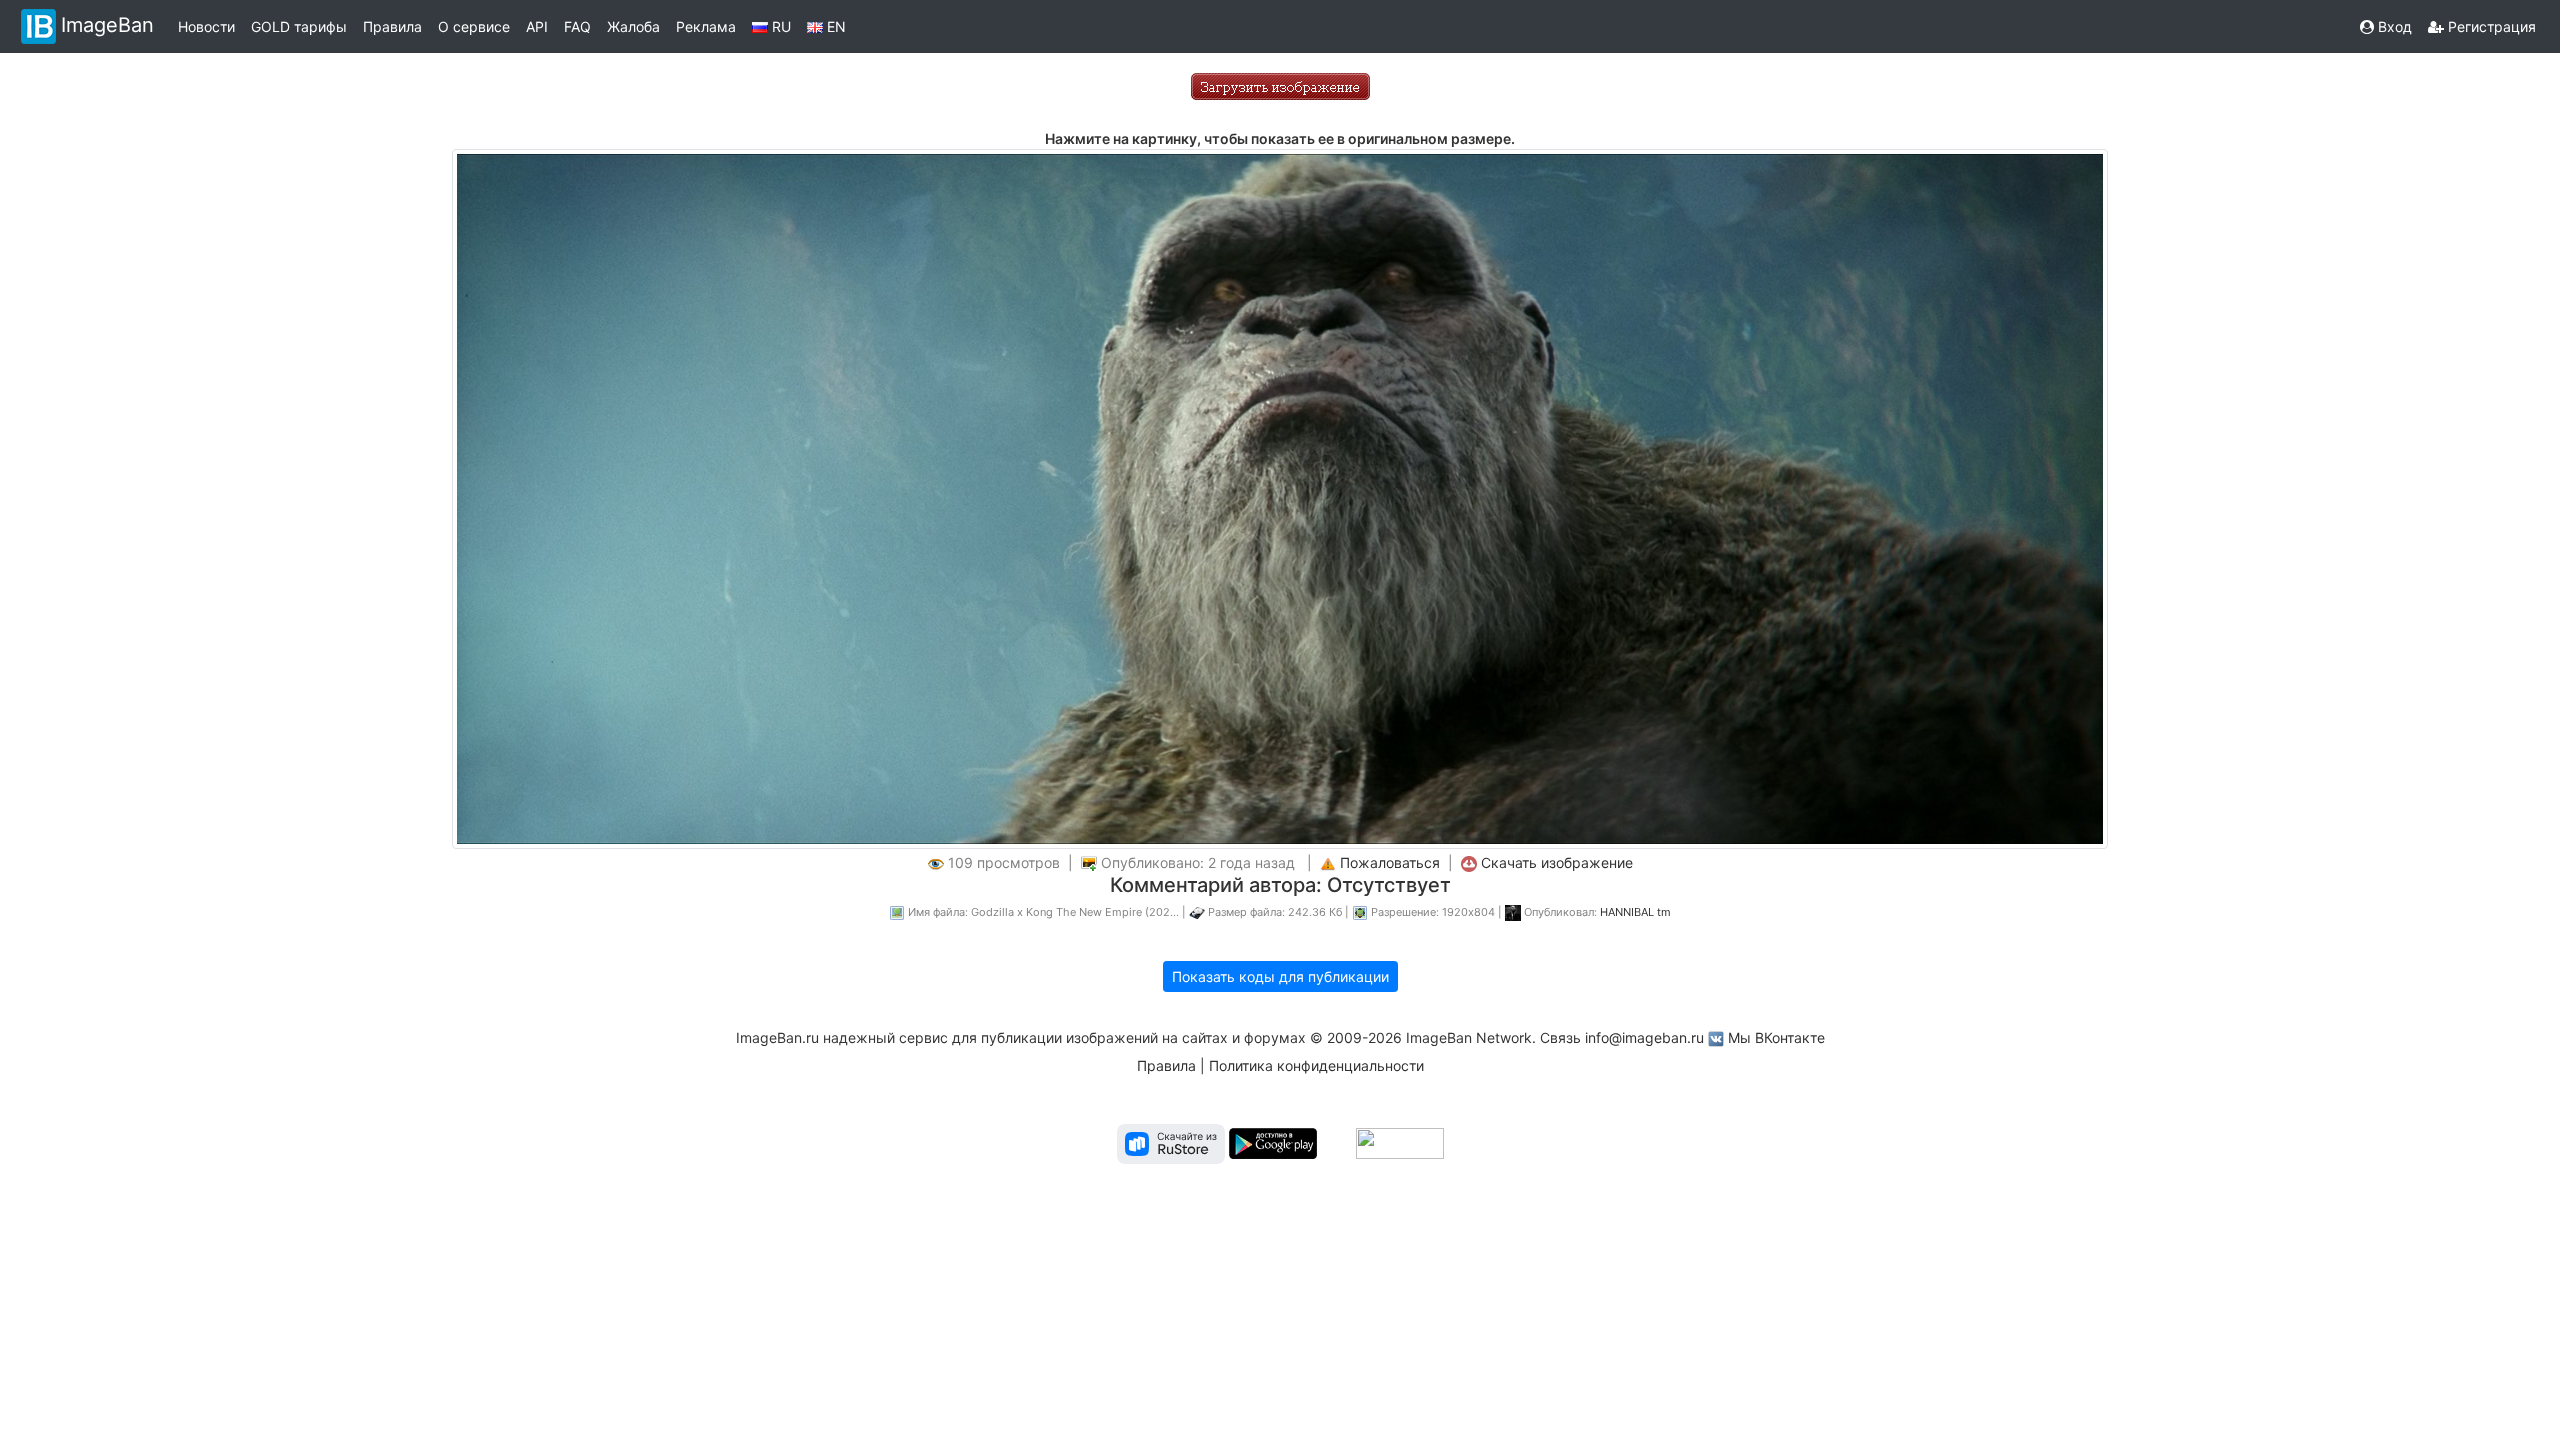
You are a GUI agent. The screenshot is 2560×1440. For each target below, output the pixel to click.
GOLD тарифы (299, 26)
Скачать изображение (1557, 862)
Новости (206, 26)
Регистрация (2490, 26)
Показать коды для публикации (1280, 976)
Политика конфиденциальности (1316, 1065)
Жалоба (633, 26)
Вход (2393, 26)
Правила (392, 26)
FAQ (577, 26)
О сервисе (474, 26)
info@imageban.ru (1644, 1037)
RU (779, 26)
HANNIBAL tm (1635, 912)
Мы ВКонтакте (1776, 1037)
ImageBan (107, 25)
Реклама (706, 26)
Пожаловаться (1390, 862)
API (537, 26)
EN (834, 26)
